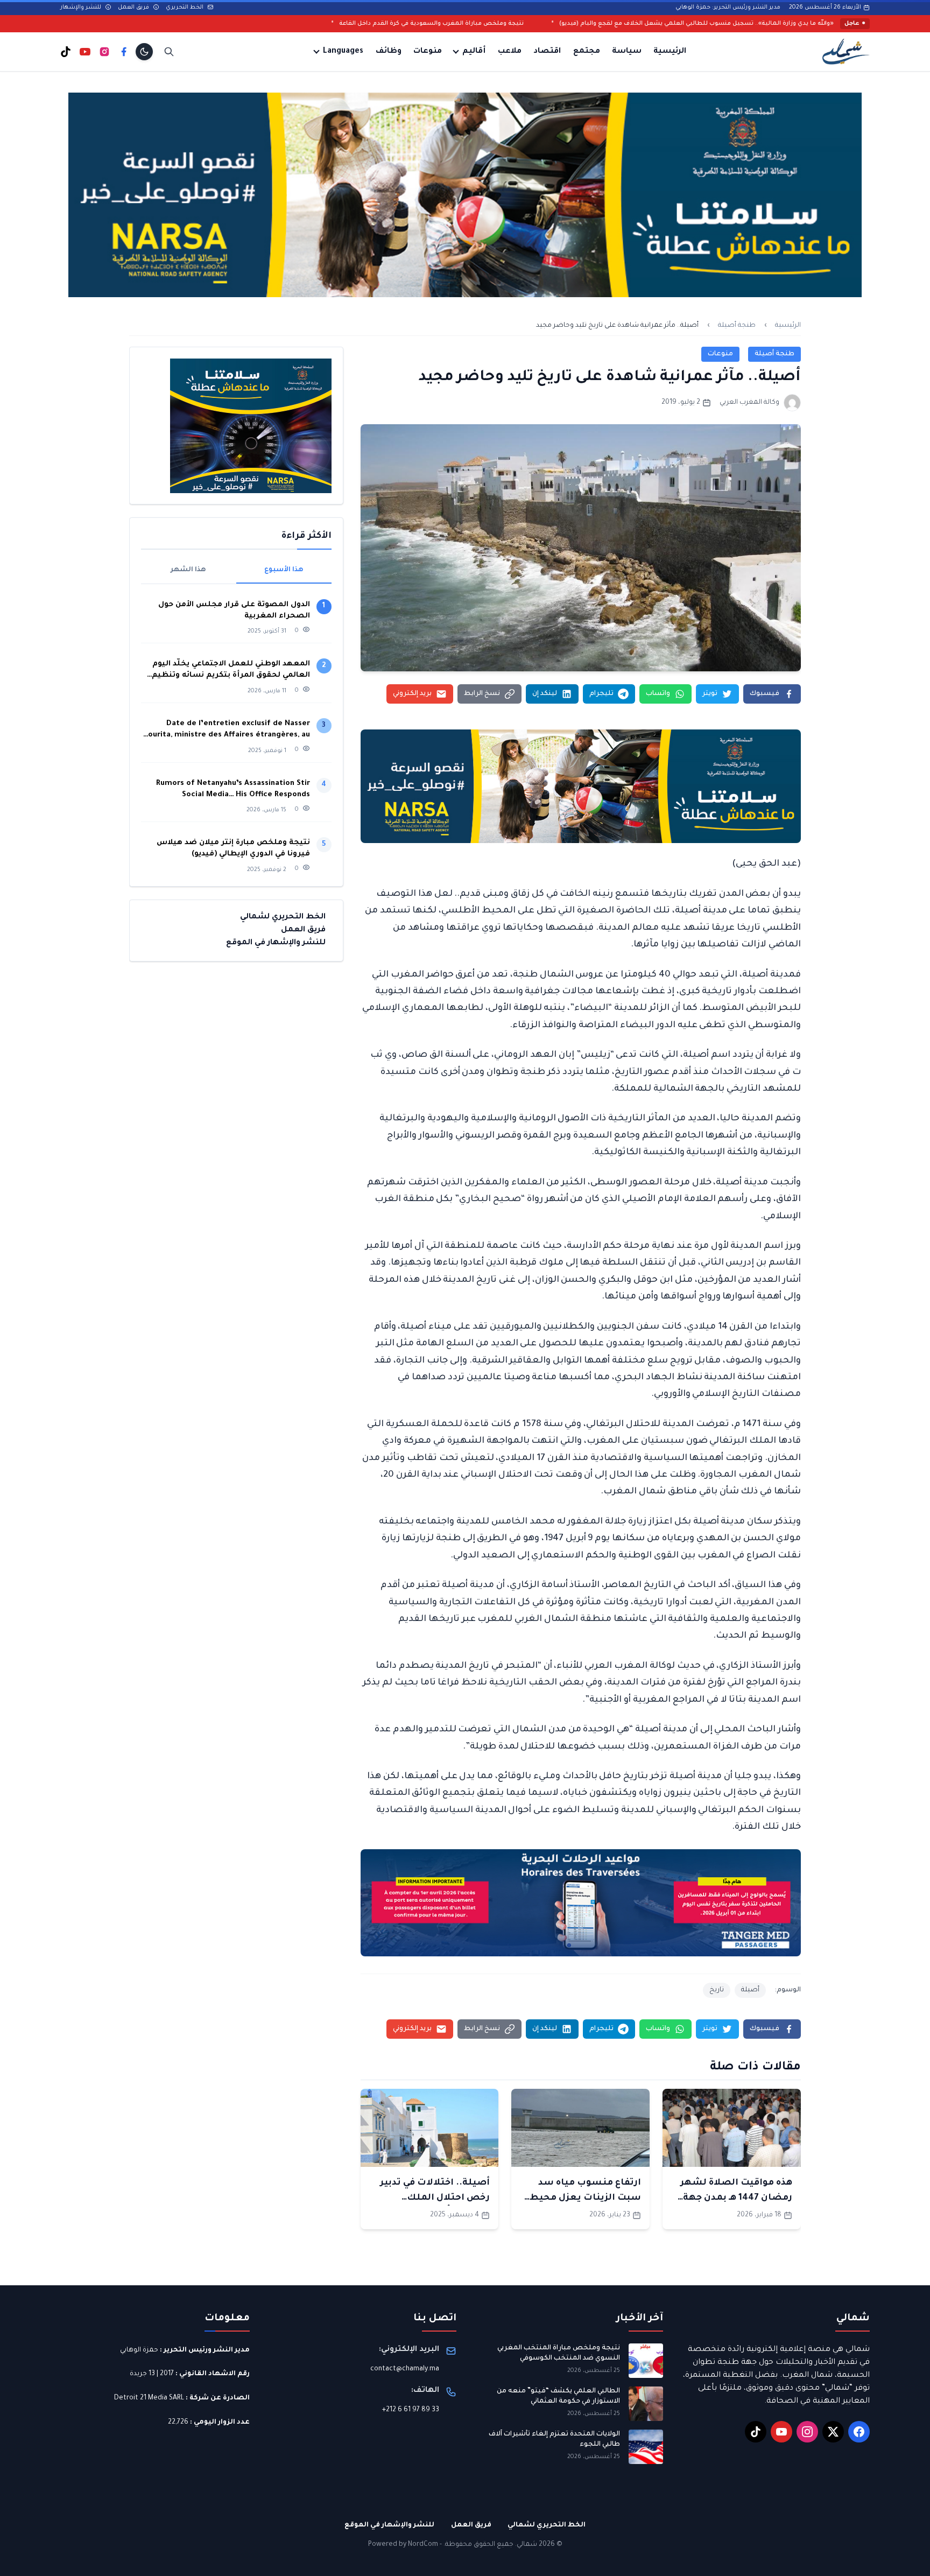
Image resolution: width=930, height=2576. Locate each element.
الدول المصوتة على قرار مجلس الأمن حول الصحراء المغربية (234, 610)
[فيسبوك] (124, 52)
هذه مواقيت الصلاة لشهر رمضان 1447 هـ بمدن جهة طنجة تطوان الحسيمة (736, 2198)
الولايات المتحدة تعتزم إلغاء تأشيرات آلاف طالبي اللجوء (554, 2440)
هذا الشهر (188, 570)
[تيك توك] (66, 52)
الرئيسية (670, 52)
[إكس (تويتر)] (833, 2432)
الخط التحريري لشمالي (283, 917)
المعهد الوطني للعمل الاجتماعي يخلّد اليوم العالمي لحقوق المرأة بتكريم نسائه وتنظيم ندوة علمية (231, 671)
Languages (343, 52)
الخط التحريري (185, 8)
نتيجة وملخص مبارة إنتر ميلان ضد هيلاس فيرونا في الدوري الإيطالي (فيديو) (233, 848)
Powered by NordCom (403, 2545)
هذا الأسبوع (284, 570)
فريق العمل (134, 8)
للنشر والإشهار (82, 8)
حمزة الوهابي (139, 2350)
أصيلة (750, 1990)
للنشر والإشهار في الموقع (276, 943)
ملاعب (510, 52)
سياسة (627, 52)
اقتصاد (547, 52)
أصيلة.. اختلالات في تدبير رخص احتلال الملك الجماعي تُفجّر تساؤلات (435, 2198)
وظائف (389, 52)
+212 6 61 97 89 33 (411, 2410)
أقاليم (474, 52)
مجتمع (587, 52)
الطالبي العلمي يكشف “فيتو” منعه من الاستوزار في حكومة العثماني (558, 2397)
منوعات (428, 52)
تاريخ (717, 1990)
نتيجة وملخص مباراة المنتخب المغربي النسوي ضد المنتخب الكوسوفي (559, 2354)
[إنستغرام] (104, 52)
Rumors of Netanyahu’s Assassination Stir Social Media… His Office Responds (233, 789)
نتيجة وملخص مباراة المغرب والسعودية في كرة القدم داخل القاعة (610, 24)
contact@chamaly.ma (405, 2369)
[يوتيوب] (85, 52)
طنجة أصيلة (737, 326)
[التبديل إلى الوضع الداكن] (144, 52)
